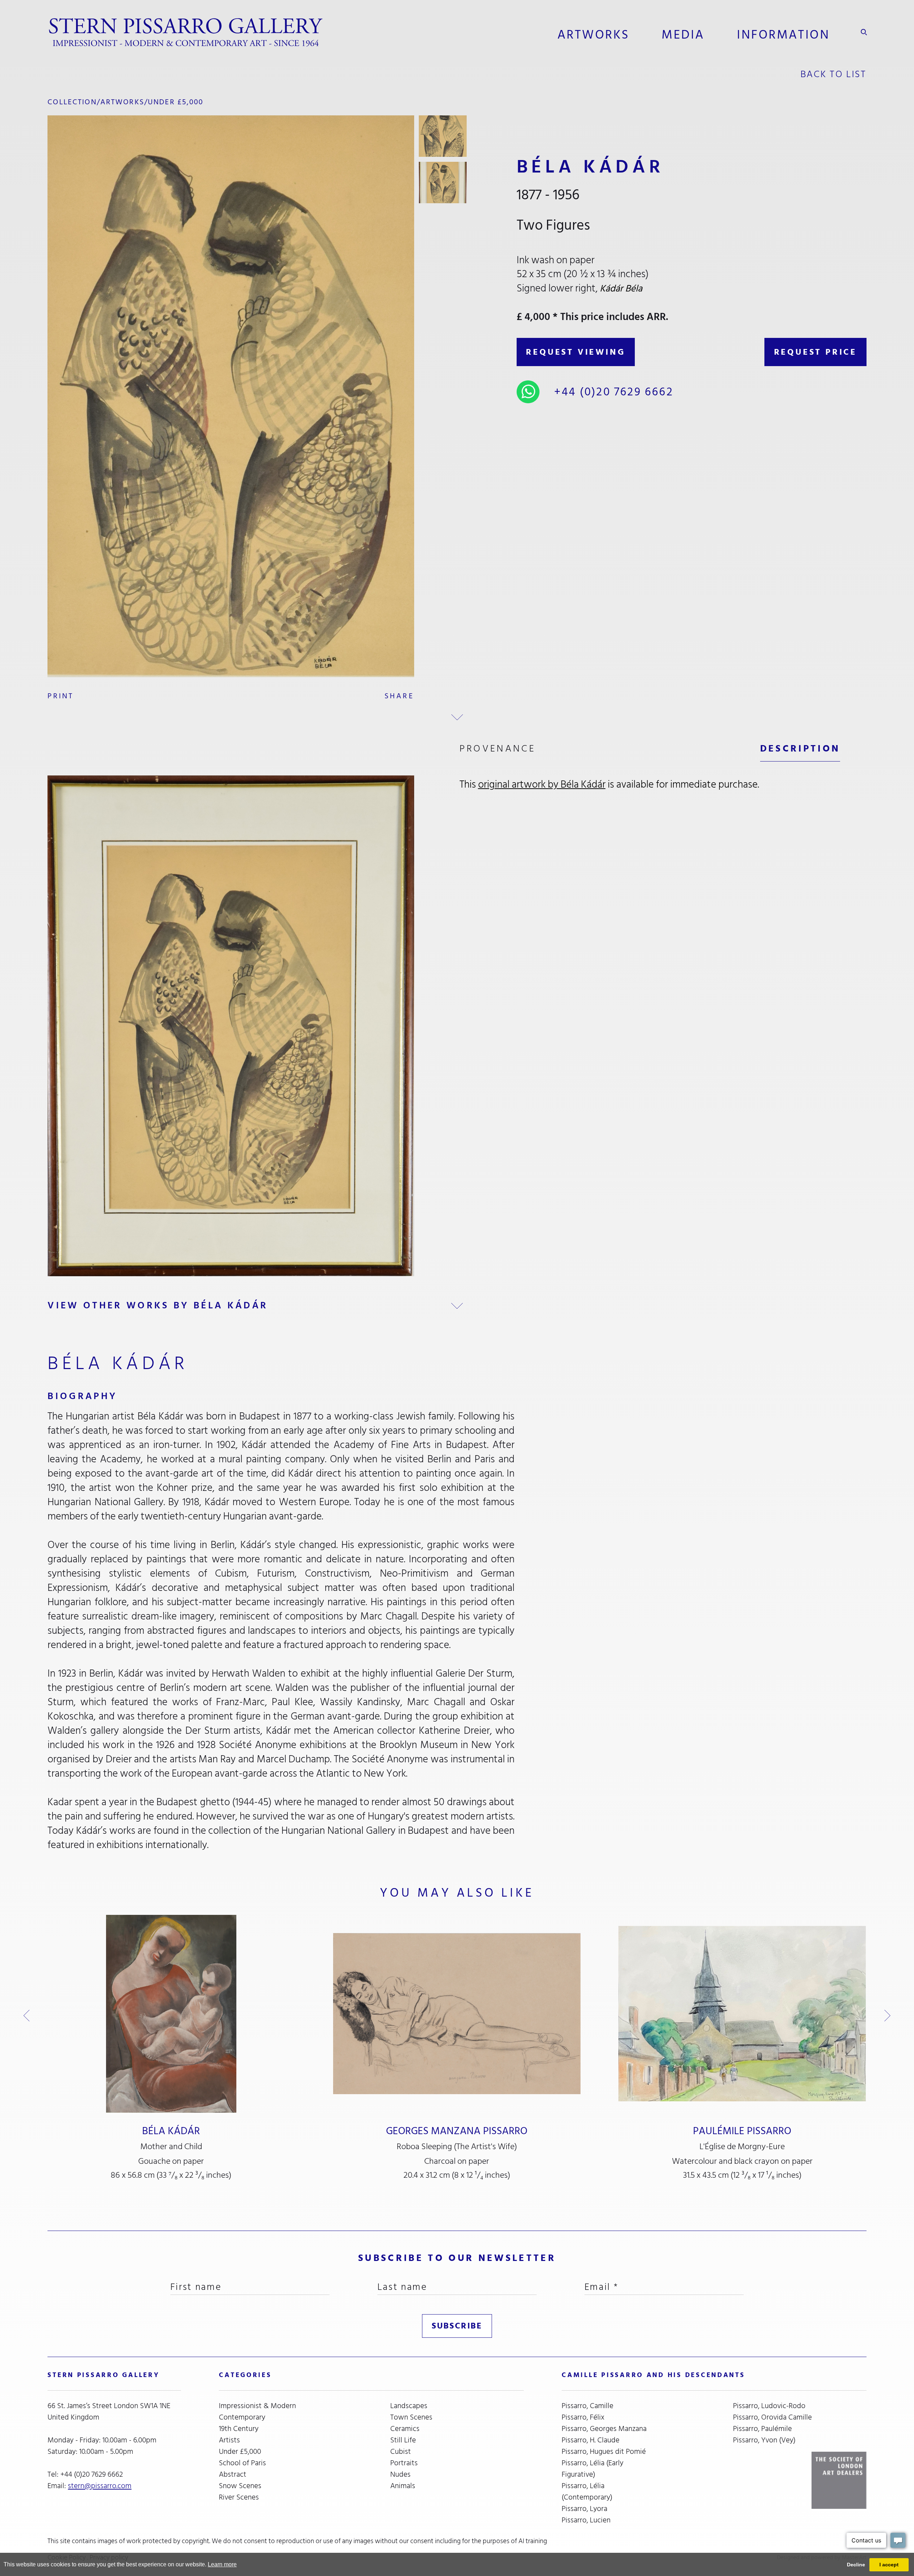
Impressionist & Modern (257, 2406)
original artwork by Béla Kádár (542, 784)
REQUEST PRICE (815, 352)
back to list (833, 74)
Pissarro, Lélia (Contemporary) (587, 2492)
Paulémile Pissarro (742, 2131)
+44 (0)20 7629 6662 (614, 392)
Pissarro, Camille (587, 2406)
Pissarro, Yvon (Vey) (764, 2440)
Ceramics (405, 2429)
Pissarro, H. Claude (591, 2440)
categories (245, 2375)
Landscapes (409, 2406)
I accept (889, 2565)
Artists (229, 2440)
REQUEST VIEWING (576, 352)
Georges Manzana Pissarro (457, 2131)
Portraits (404, 2463)
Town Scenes (411, 2417)
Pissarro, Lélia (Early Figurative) (592, 2469)
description (800, 748)
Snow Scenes (240, 2486)
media (683, 35)
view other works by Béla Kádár (158, 1305)
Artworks (593, 35)
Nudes (400, 2475)
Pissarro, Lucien (586, 2520)
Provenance (498, 748)
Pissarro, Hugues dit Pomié (604, 2452)
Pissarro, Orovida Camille (772, 2417)
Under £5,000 (176, 102)
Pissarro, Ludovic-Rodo (769, 2406)
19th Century (239, 2429)
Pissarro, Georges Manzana (604, 2429)
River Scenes (239, 2497)
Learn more (222, 2564)
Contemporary (242, 2417)
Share (399, 696)
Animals (403, 2486)
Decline (856, 2565)
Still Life (403, 2440)
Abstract (233, 2475)
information (783, 35)
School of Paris (242, 2463)
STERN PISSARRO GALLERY (103, 2375)
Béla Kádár (171, 2131)
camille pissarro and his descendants (653, 2375)
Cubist (401, 2452)
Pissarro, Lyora (584, 2509)
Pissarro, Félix (583, 2417)
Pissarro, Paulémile (762, 2429)
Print (61, 696)
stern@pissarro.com (100, 2486)
